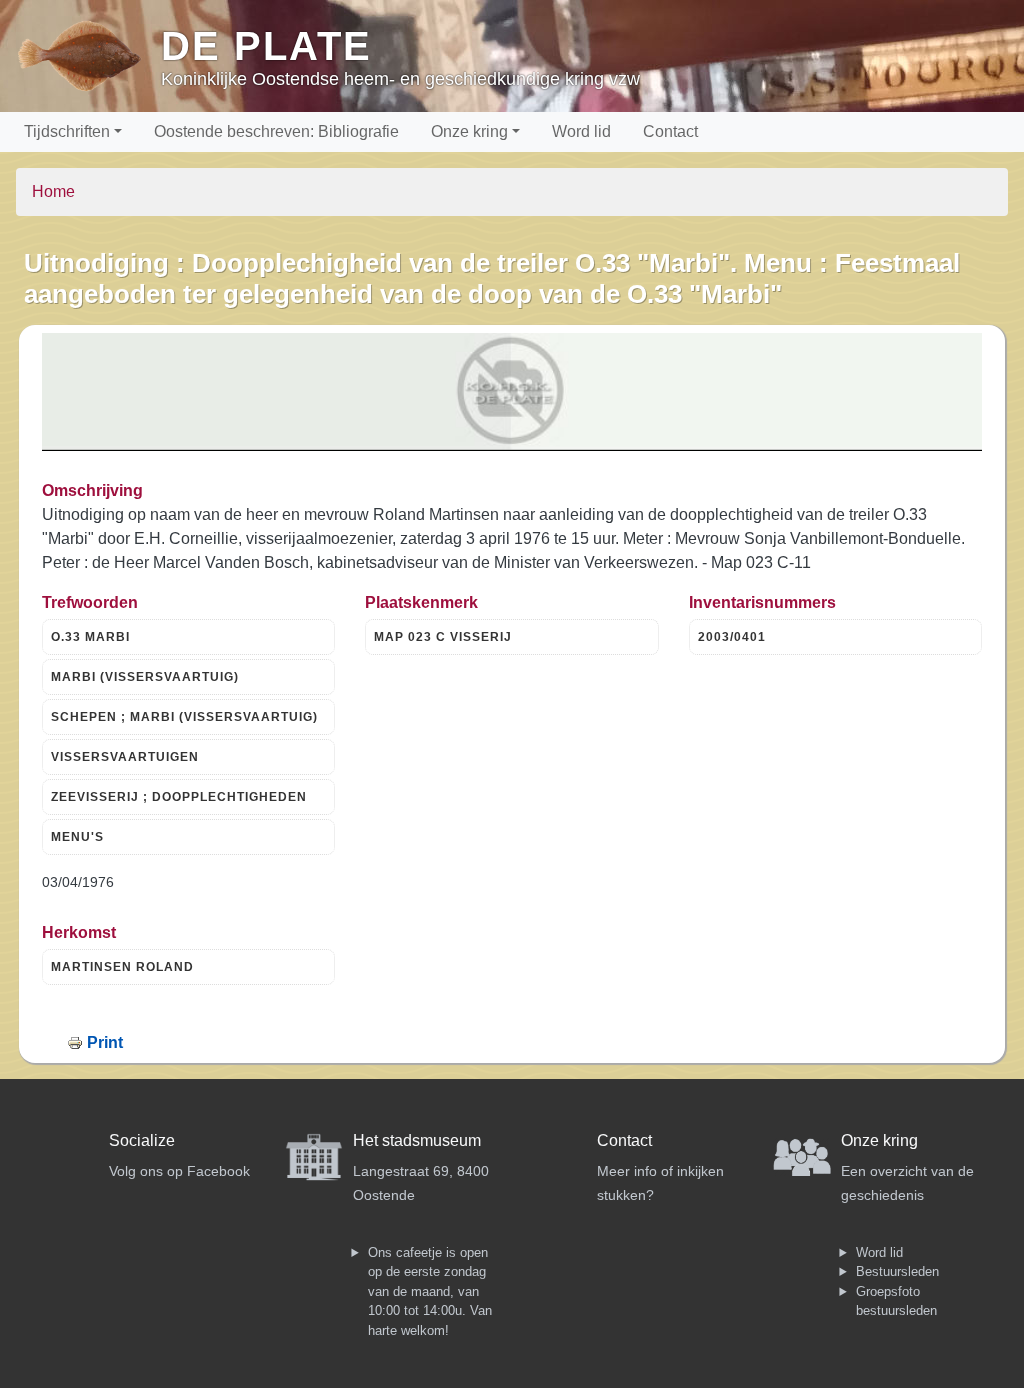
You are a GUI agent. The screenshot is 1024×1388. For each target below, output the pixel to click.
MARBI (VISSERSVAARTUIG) (145, 677)
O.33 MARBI (90, 637)
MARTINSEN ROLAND (122, 967)
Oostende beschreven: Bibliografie (276, 131)
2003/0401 (732, 637)
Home (53, 191)
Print (105, 1042)
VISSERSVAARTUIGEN (125, 757)
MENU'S (77, 837)
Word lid (581, 131)
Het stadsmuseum (417, 1140)
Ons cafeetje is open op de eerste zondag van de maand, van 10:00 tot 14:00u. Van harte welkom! (430, 1291)
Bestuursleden (897, 1271)
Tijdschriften (67, 131)
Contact (670, 131)
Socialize (142, 1140)
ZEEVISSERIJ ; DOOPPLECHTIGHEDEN (179, 797)
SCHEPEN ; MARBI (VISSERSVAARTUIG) (184, 717)
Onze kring (469, 131)
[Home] (88, 56)
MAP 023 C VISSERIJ (443, 637)
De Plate (266, 46)
